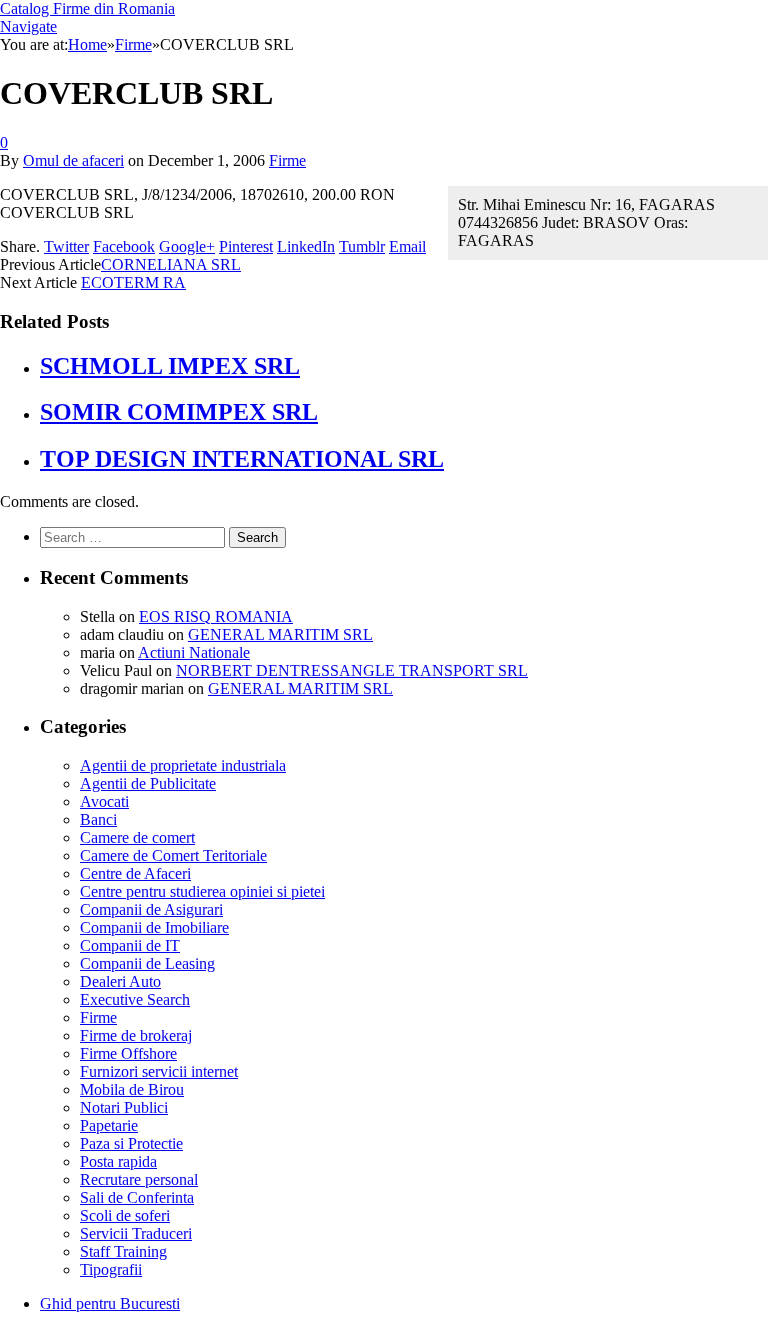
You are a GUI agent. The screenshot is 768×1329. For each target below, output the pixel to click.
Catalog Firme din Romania (87, 8)
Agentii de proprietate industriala (183, 765)
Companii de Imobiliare (154, 927)
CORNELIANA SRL (171, 264)
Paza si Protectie (131, 1143)
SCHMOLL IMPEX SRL (170, 366)
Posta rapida (118, 1161)
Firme (287, 160)
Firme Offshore (128, 1053)
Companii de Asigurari (151, 909)
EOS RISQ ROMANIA (216, 616)
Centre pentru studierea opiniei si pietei (202, 891)
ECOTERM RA (133, 282)
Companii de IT (130, 945)
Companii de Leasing (147, 963)
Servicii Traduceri (136, 1233)
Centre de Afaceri (135, 873)
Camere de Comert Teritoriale (173, 855)
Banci (98, 819)
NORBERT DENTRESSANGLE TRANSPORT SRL (352, 670)
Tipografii (111, 1269)
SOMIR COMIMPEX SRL (179, 412)
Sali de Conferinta (137, 1197)
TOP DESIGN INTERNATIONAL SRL (242, 459)
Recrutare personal (139, 1179)
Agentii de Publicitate (148, 783)
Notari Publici (124, 1107)
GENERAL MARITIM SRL (280, 634)
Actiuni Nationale (194, 652)
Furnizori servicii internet (159, 1071)
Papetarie (109, 1125)
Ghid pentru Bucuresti (110, 1303)
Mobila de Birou (132, 1089)
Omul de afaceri (73, 160)
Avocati (104, 801)
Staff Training (123, 1251)
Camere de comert (137, 837)
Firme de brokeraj (136, 1035)
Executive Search (135, 999)
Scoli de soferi (125, 1215)
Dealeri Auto (120, 981)
